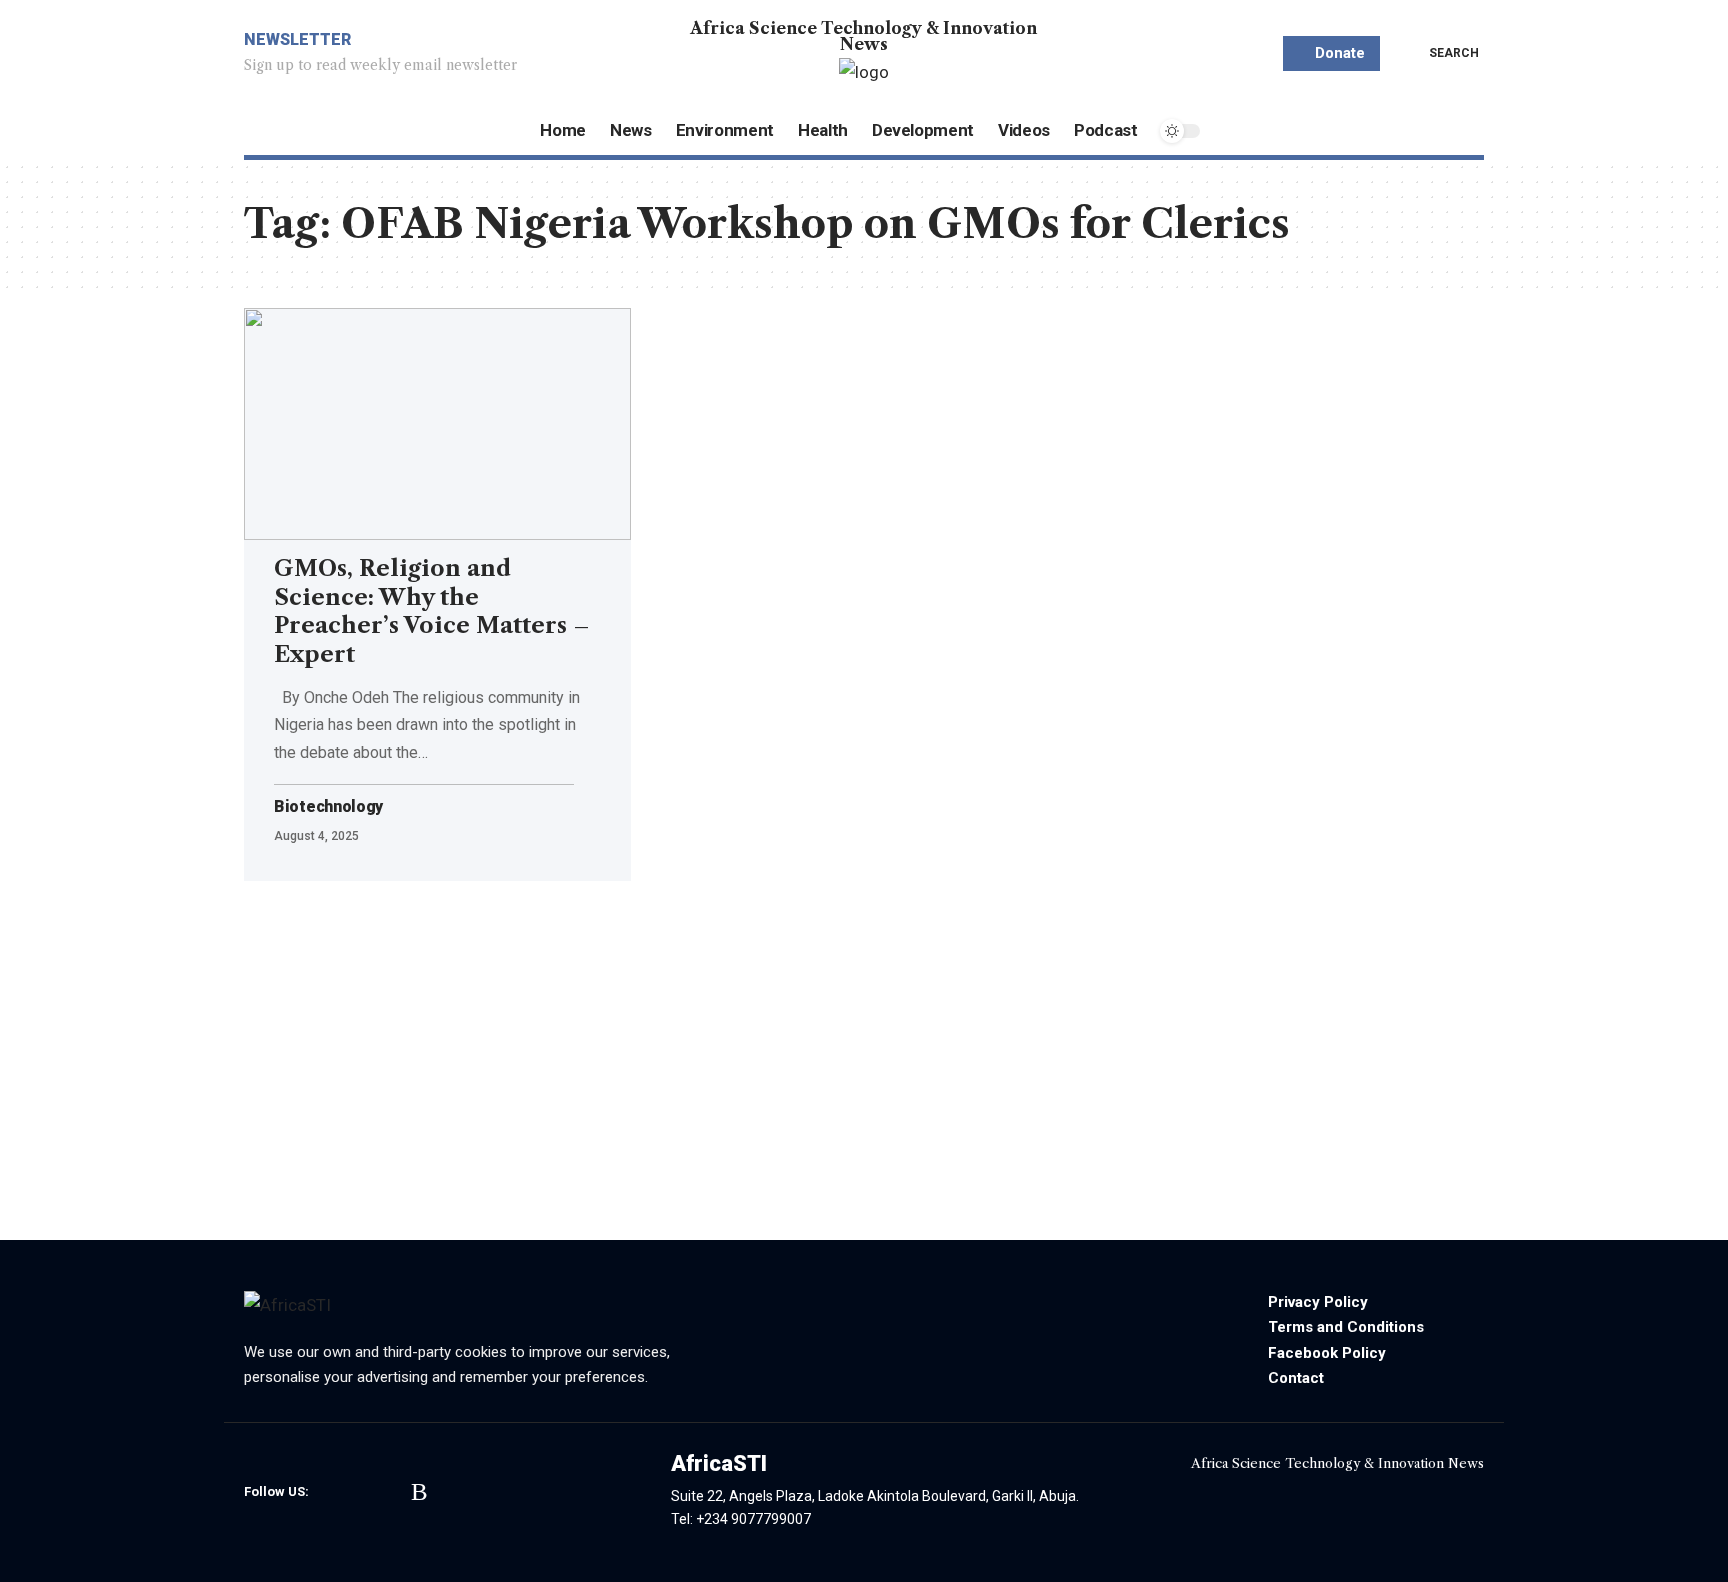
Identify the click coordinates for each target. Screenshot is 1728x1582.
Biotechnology (328, 807)
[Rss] (419, 1492)
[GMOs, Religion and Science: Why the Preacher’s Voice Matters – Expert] (437, 424)
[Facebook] (333, 1492)
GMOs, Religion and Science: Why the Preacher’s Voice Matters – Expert (432, 611)
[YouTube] (391, 1492)
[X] (362, 1492)
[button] (1439, 53)
